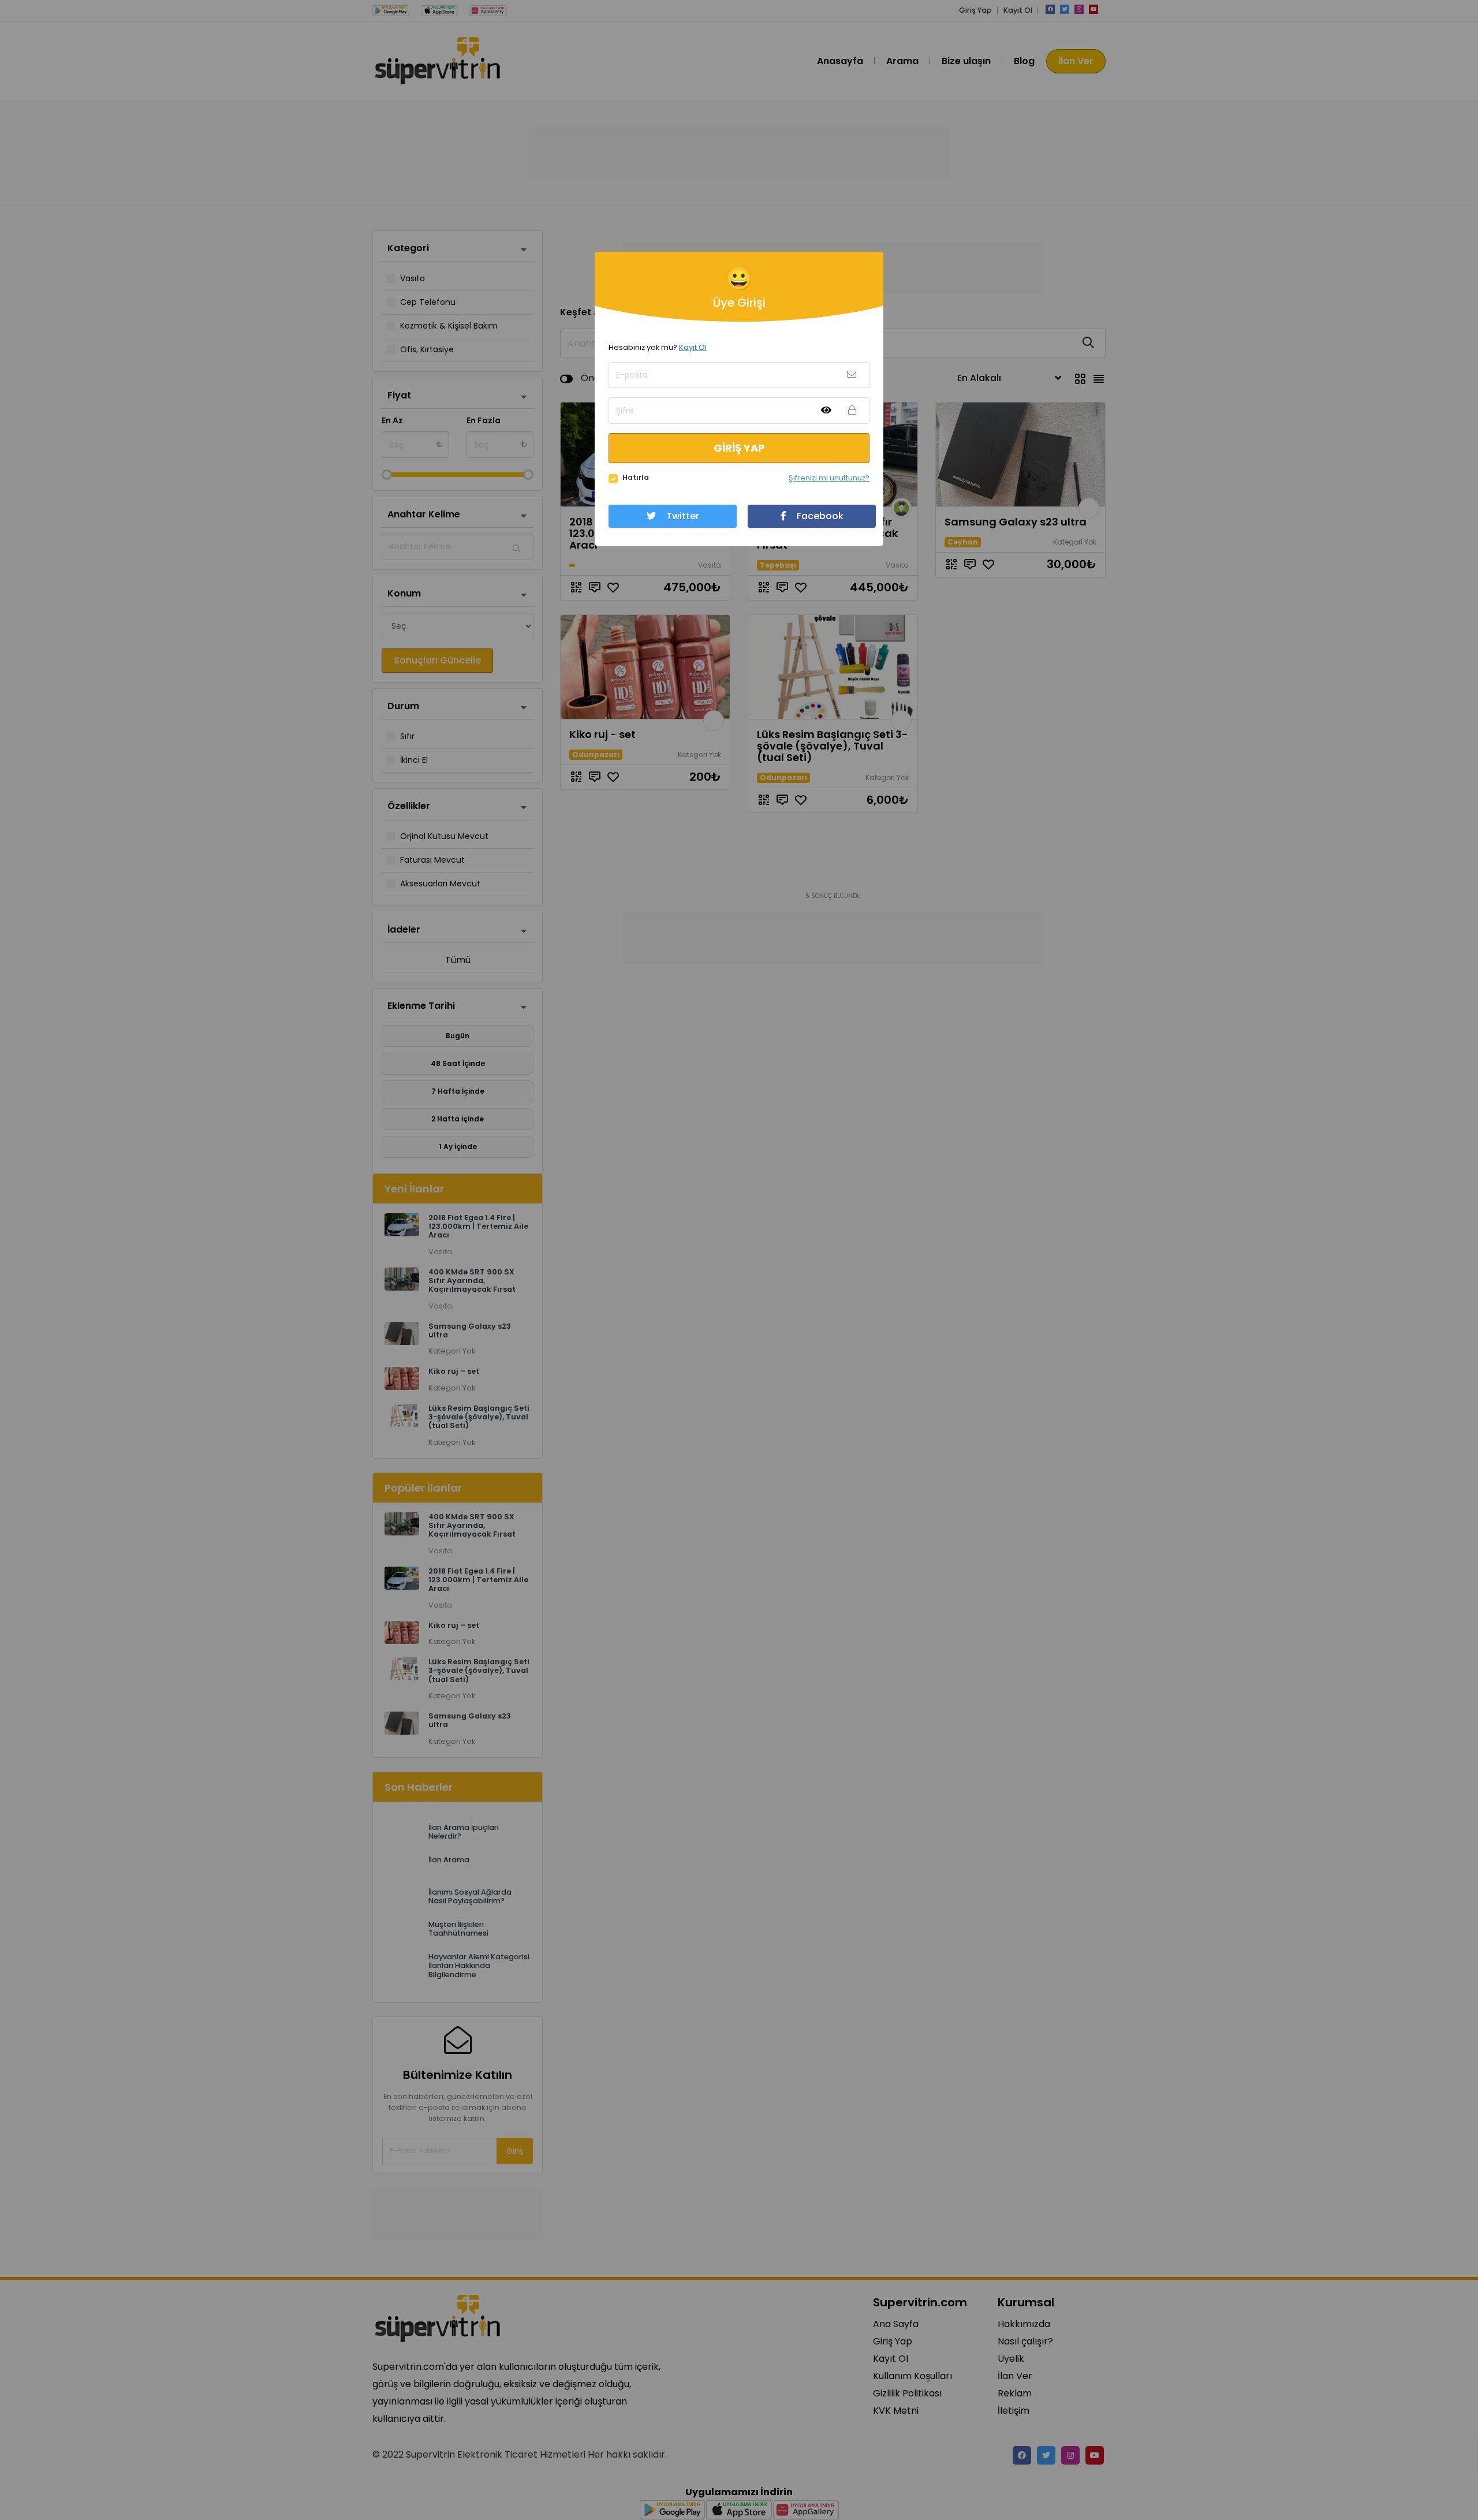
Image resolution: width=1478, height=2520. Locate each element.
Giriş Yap (739, 448)
